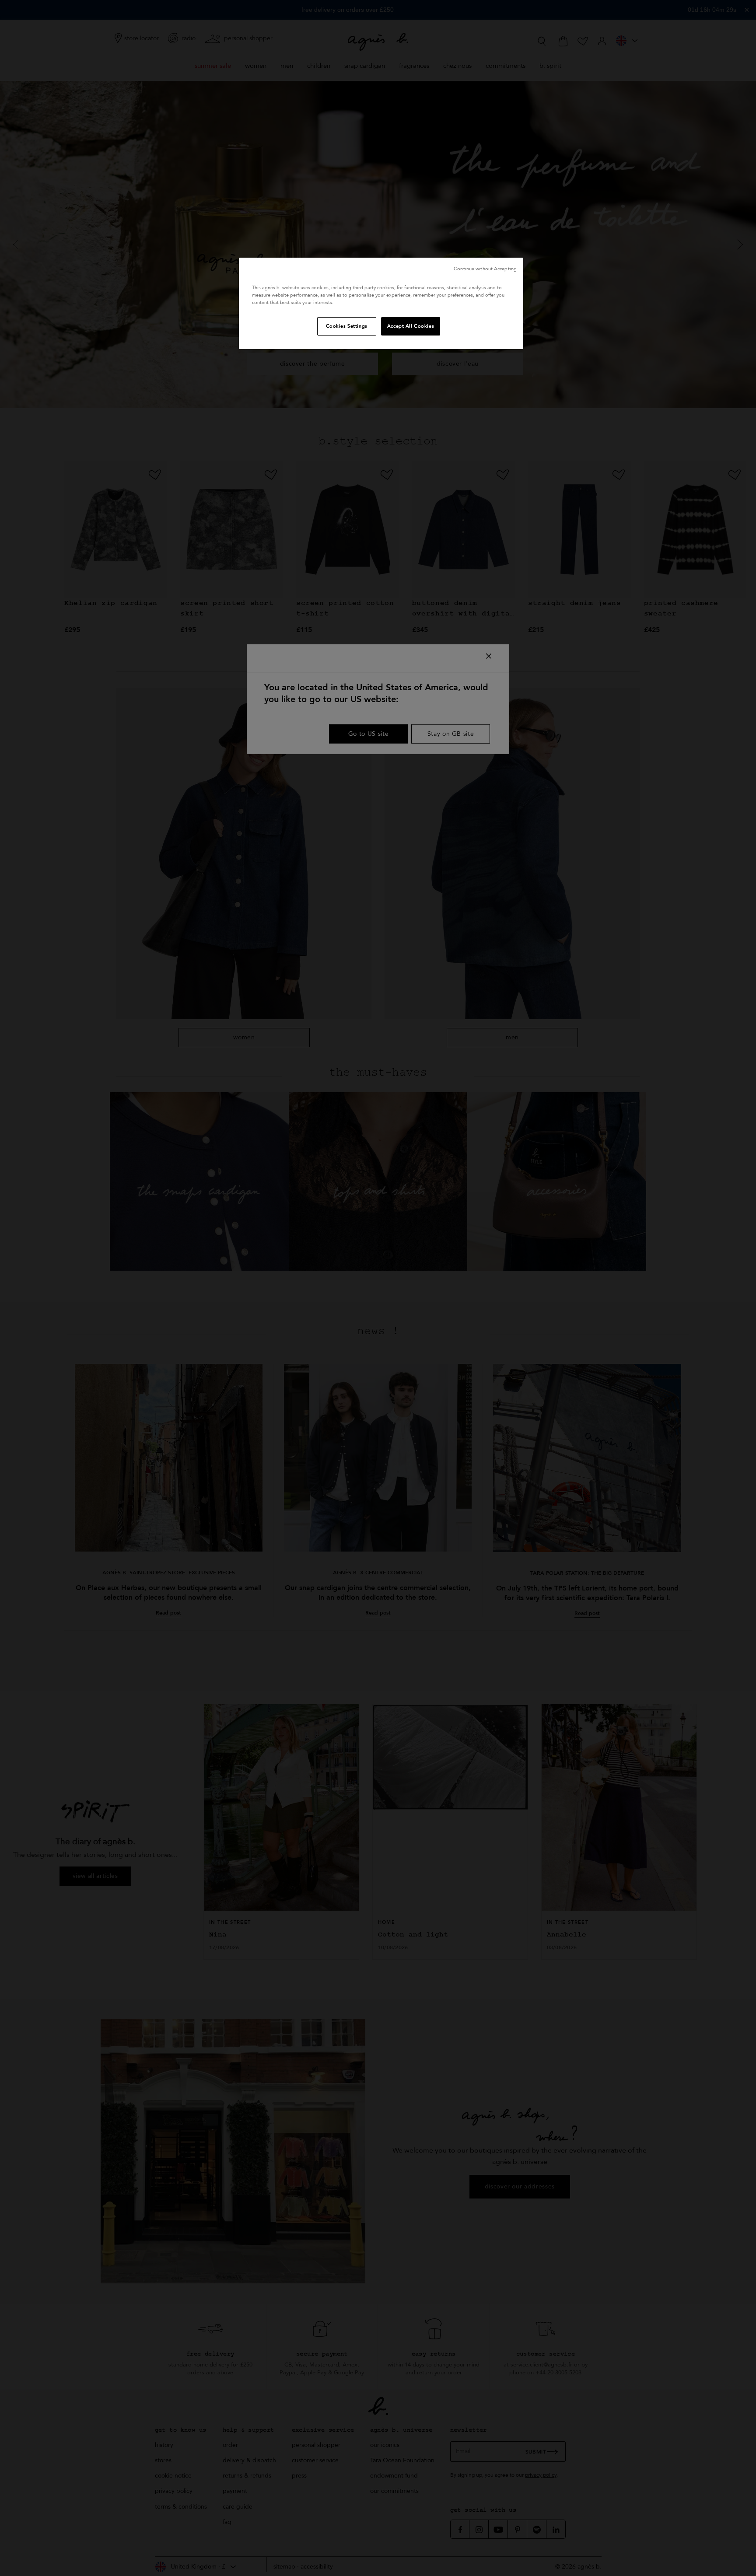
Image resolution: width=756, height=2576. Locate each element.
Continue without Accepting (485, 269)
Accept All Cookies (411, 326)
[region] (381, 303)
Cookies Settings (347, 326)
